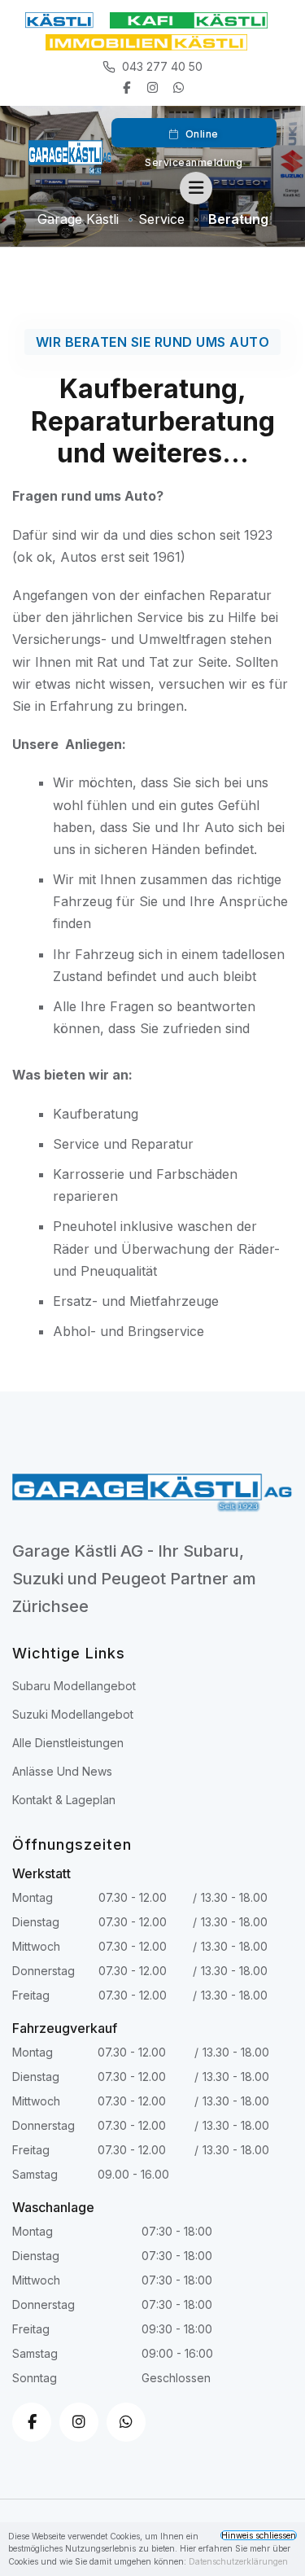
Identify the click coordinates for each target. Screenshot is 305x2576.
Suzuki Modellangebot (73, 1714)
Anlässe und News (62, 1771)
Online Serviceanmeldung (194, 138)
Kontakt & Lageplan (64, 1800)
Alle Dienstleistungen (68, 1743)
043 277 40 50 (162, 66)
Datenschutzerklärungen (238, 2561)
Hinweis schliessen (259, 2535)
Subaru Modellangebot (74, 1686)
